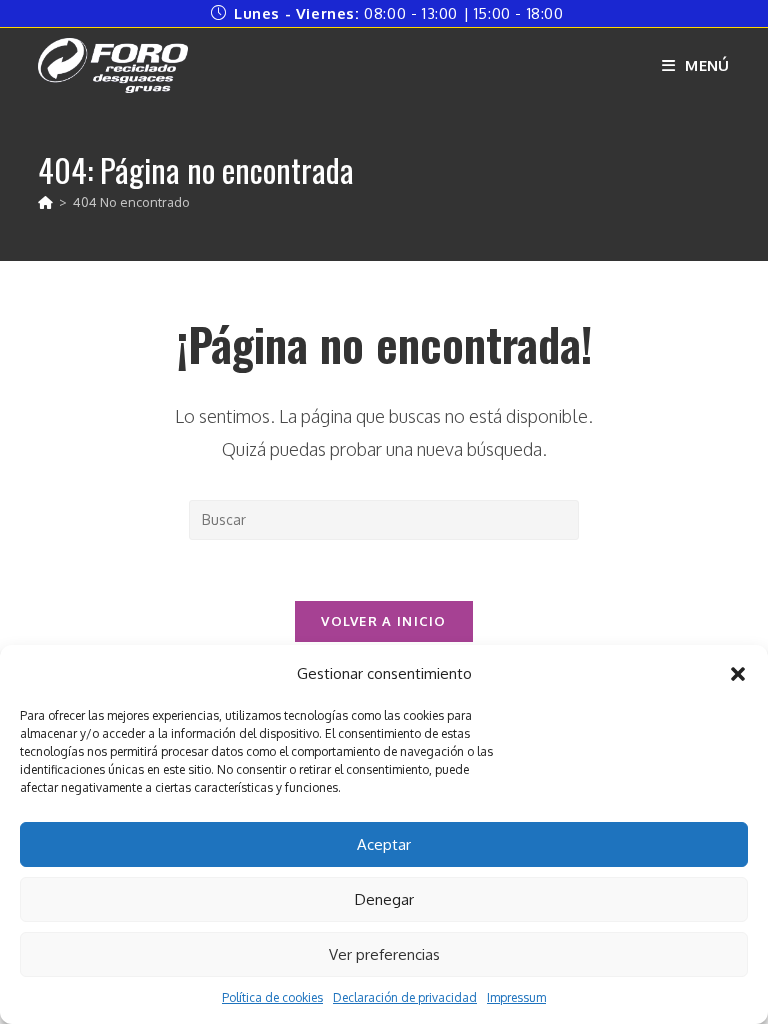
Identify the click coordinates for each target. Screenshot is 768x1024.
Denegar (384, 899)
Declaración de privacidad (405, 997)
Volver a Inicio (384, 621)
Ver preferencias (384, 954)
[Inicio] (45, 202)
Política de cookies (272, 997)
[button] (738, 674)
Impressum (516, 997)
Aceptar (384, 844)
